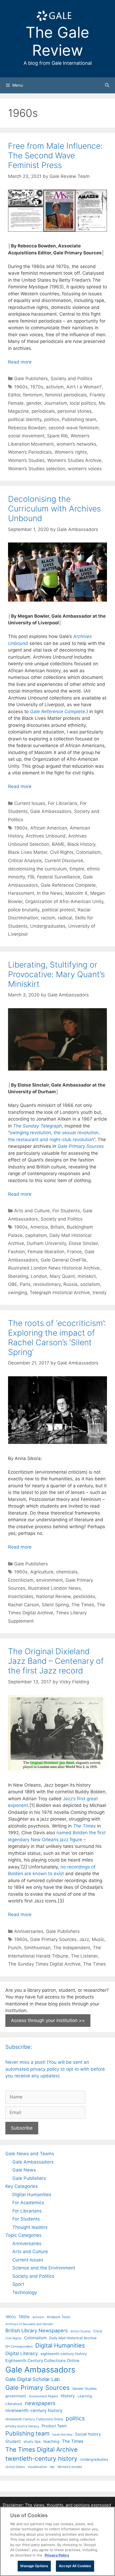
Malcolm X (76, 893)
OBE (13, 1284)
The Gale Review (57, 41)
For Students (66, 1211)
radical (65, 918)
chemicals (67, 1572)
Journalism (55, 403)
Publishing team (79, 419)
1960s (21, 387)
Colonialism (89, 852)
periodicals (43, 411)
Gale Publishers (31, 379)
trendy (99, 1293)
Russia (70, 1284)
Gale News (24, 2170)
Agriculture (42, 1572)
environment (49, 1580)
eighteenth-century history (64, 2354)
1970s (37, 387)
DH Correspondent (19, 2346)
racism (48, 918)
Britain (57, 1227)
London (39, 1276)
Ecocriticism (21, 1580)
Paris (25, 1284)
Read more (20, 362)
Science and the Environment (44, 2268)
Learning (85, 2396)
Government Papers (43, 2396)
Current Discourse (64, 861)
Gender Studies (85, 2389)
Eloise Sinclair (83, 1243)
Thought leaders (30, 2227)
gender (34, 403)
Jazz (84, 1939)
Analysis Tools (59, 2317)
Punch (15, 1948)
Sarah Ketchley (62, 2434)
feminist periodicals (66, 395)
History (68, 2396)
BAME (58, 844)
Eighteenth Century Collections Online (42, 2361)
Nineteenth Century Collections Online (34, 2419)
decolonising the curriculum (37, 869)
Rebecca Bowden (27, 428)
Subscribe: (19, 2047)
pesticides (84, 1596)
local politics (83, 403)
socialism (90, 1284)
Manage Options (34, 2566)
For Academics (28, 2203)
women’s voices (85, 469)
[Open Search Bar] (107, 85)
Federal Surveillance (59, 877)
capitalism (36, 1235)
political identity (25, 419)
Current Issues (30, 803)
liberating (18, 1276)
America (39, 1227)
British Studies (81, 2331)
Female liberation (46, 1252)
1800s (11, 2317)
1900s (24, 2317)
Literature (14, 2404)
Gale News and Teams (30, 2154)
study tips (32, 2441)
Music (98, 1939)
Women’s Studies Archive (74, 460)
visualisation (37, 2467)
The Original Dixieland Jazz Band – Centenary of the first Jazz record (56, 1661)
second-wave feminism (74, 428)
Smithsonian (37, 1948)
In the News (50, 893)
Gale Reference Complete (57, 712)
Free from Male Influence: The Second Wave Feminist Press (55, 155)
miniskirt (87, 1276)
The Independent (72, 1948)
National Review (53, 1596)
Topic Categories (23, 2235)
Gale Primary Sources (53, 1939)
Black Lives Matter (28, 852)
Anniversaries (29, 1931)
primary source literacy (22, 2426)
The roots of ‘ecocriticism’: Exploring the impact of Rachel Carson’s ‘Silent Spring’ (57, 1337)
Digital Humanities (32, 2195)
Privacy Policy (57, 2555)
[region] (57, 2541)
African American (49, 828)
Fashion (16, 1252)
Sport (18, 2284)
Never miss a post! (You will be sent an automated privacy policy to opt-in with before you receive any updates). (55, 2069)
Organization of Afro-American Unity (64, 901)
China (98, 2331)
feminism (33, 395)
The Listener (84, 1956)
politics (52, 419)
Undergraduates (48, 926)
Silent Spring (55, 1605)
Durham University (46, 1243)
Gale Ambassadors (51, 811)
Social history (88, 2434)
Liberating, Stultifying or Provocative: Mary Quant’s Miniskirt (56, 974)
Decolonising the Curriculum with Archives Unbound (54, 509)
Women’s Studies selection (37, 469)
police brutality (24, 910)
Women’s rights (71, 452)
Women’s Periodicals (30, 452)
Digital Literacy (22, 2353)
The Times (83, 1605)
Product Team (54, 2426)
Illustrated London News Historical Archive (54, 1268)
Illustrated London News (54, 1588)
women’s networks (76, 444)
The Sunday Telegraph (37, 1126)
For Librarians (63, 803)
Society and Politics (72, 379)
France (74, 1252)
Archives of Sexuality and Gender (29, 2324)
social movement (26, 436)
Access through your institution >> (48, 2020)
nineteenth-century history (34, 2410)
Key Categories (22, 2186)
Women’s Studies (26, 460)
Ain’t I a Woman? (84, 387)
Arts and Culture (32, 1211)
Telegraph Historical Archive (60, 1293)
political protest (58, 910)
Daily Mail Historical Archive (73, 2338)
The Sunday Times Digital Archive (44, 1964)
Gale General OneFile (64, 1260)
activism (55, 387)
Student (13, 2441)
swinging (18, 1293)
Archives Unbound (46, 836)
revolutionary (47, 1284)
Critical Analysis (25, 861)
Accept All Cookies (75, 2566)
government (16, 2396)
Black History (81, 844)
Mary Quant (62, 1276)
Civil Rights (62, 852)
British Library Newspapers (37, 2330)
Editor (14, 395)
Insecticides (21, 1596)
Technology (25, 2292)
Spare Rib (57, 436)
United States (15, 2467)
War (52, 2467)
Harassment (21, 893)
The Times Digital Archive (41, 2449)
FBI (31, 877)
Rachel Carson (24, 1605)
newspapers (40, 2403)
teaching (51, 2441)
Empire (77, 869)
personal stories (75, 411)
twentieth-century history (41, 2458)
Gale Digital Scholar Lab (32, 2379)
